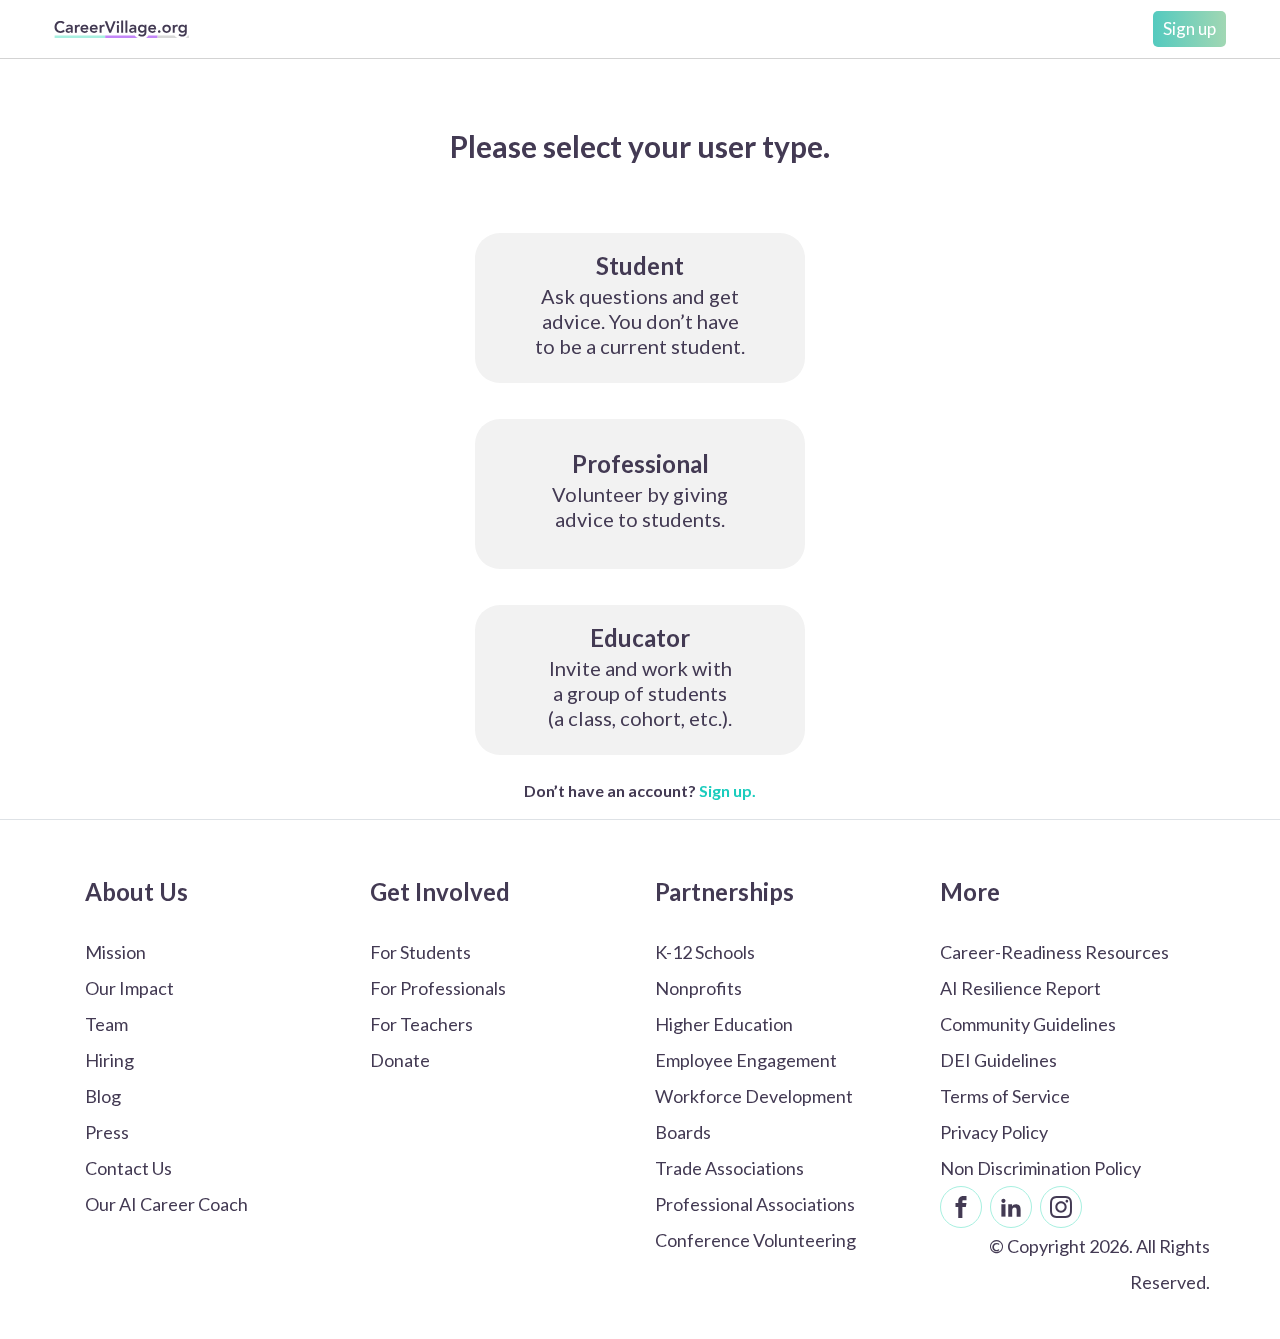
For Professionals (438, 988)
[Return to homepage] (121, 29)
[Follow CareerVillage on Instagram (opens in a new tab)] (1061, 1207)
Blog (103, 1096)
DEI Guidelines (998, 1060)
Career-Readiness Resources (1054, 952)
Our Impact (129, 988)
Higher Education (724, 1024)
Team (106, 1024)
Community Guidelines (1028, 1024)
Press (107, 1132)
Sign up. (727, 790)
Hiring (109, 1060)
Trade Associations (729, 1168)
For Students (420, 952)
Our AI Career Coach (166, 1204)
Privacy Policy (994, 1132)
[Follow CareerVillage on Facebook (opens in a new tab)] (961, 1207)
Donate (400, 1060)
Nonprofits (698, 988)
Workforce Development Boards (754, 1114)
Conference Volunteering (755, 1240)
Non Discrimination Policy (1040, 1168)
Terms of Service (1005, 1096)
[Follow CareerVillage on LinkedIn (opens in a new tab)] (1011, 1207)
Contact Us (128, 1168)
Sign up (1189, 28)
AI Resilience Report (1020, 988)
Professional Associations (755, 1204)
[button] (640, 308)
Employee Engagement (746, 1060)
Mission (115, 952)
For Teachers (421, 1024)
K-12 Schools (705, 952)
